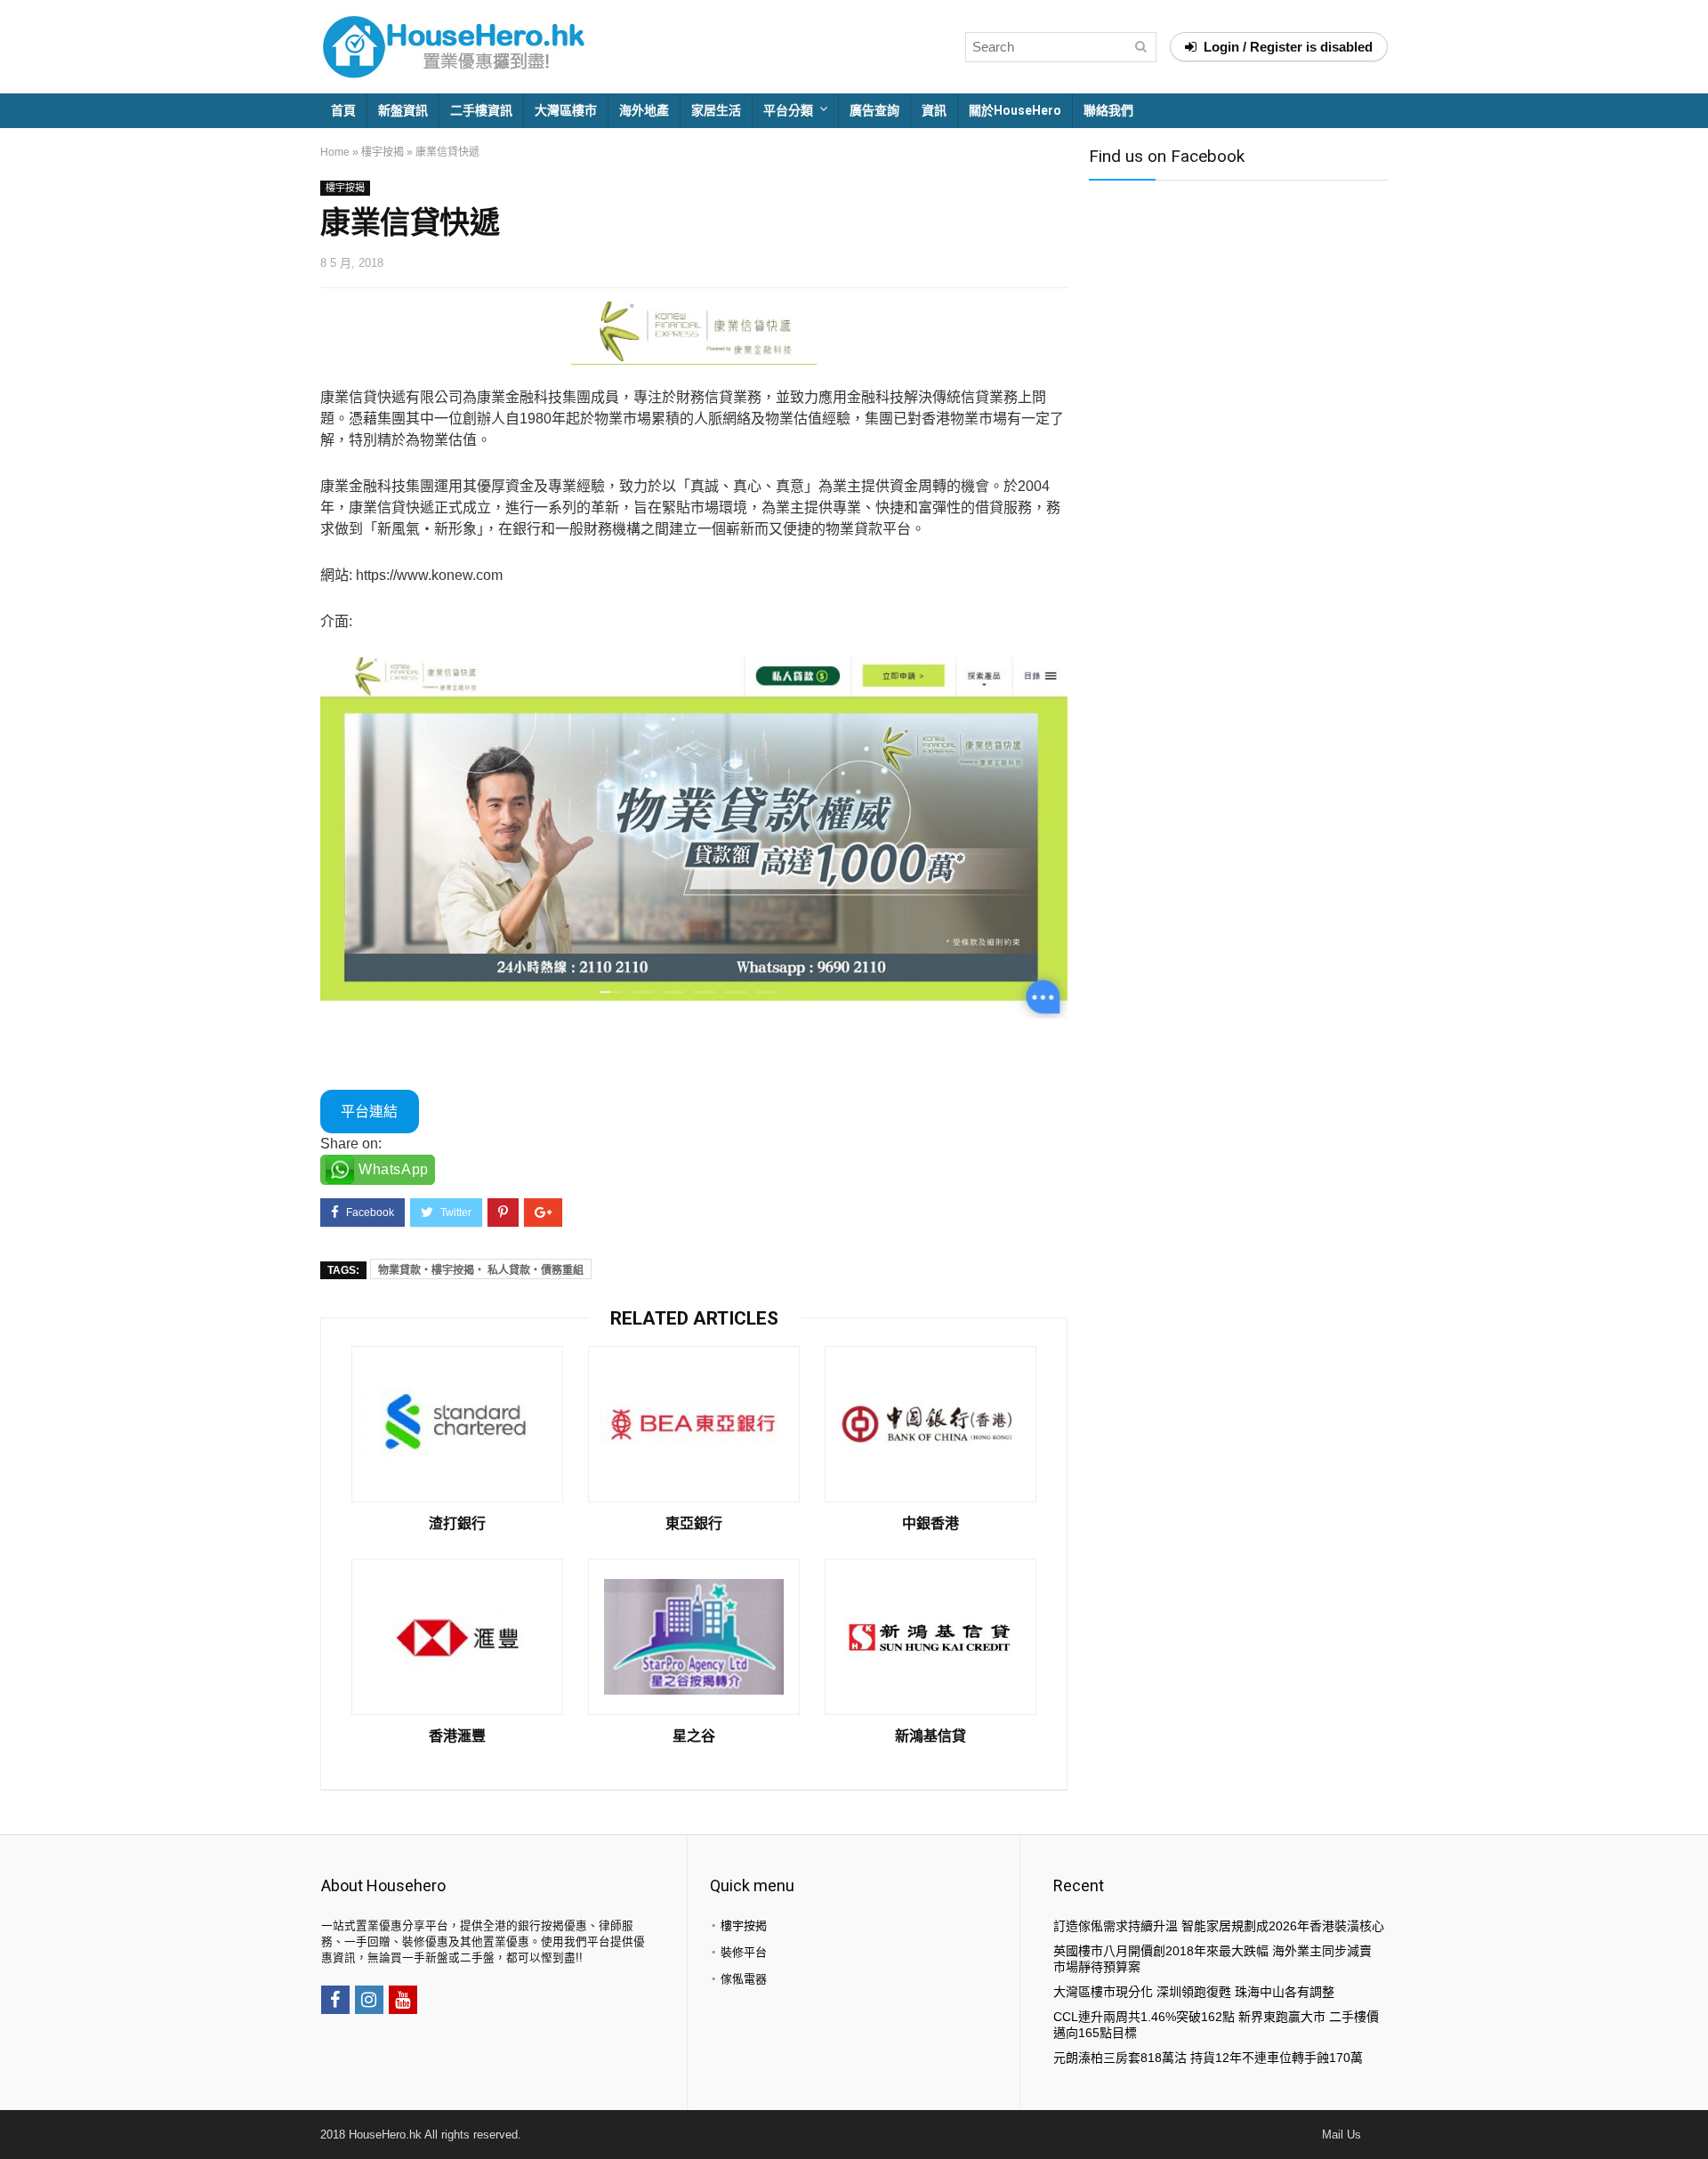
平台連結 (369, 1112)
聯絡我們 (1108, 110)
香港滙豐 (457, 1736)
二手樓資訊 (481, 110)
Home (335, 152)
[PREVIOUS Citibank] (18, 2115)
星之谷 (694, 1736)
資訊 (934, 110)
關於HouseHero (1015, 110)
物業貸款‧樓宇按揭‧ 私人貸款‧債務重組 (481, 1270)
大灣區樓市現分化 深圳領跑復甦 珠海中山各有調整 (1194, 1992)
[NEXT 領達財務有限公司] (1690, 2115)
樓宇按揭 (383, 152)
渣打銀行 (457, 1524)
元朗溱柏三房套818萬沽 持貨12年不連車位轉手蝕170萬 (1208, 2058)
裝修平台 (744, 1952)
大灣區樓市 (566, 110)
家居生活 (716, 110)
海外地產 (644, 110)
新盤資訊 (403, 110)
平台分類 (788, 110)
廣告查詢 (874, 110)
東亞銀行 (694, 1524)
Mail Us (1341, 2135)
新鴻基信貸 (931, 1736)
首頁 (343, 110)
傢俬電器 (744, 1979)
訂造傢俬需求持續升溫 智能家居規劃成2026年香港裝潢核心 (1219, 1926)
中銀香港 (931, 1524)
